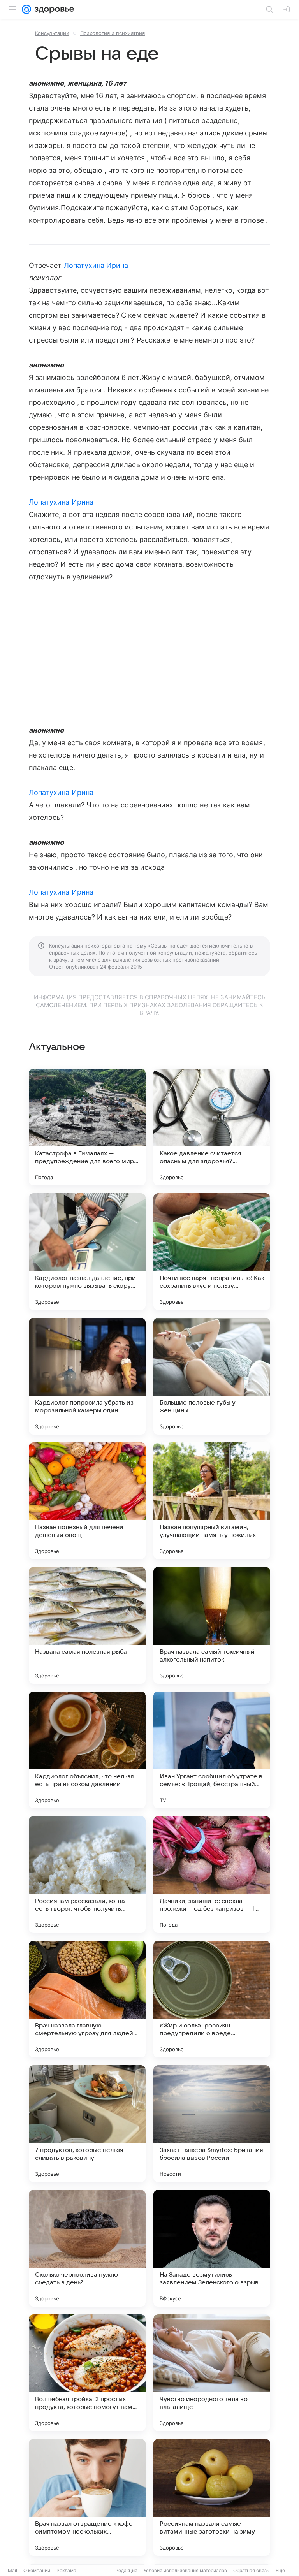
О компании (37, 2570)
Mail (12, 2570)
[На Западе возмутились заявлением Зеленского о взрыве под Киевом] (212, 2248)
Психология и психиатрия (113, 33)
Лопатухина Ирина (96, 265)
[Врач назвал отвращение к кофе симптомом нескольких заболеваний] (87, 2497)
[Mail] (26, 9)
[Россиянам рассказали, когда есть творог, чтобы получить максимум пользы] (87, 1874)
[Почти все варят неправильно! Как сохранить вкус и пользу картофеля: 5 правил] (212, 1252)
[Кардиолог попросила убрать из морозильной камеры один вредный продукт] (87, 1376)
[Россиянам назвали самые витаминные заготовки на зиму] (212, 2497)
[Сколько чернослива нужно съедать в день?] (87, 2248)
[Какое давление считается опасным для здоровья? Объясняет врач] (212, 1127)
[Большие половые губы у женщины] (212, 1376)
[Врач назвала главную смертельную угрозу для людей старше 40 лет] (87, 1999)
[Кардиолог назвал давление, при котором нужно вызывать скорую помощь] (87, 1252)
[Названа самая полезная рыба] (87, 1625)
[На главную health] (53, 9)
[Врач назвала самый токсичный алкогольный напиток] (212, 1625)
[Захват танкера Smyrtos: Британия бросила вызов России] (212, 2124)
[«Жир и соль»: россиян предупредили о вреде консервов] (212, 1999)
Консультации (52, 33)
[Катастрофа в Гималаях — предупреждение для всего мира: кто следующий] (87, 1127)
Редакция (126, 2570)
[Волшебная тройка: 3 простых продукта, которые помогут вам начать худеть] (87, 2373)
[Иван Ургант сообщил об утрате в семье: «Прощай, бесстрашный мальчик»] (212, 1750)
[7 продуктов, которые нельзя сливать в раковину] (87, 2124)
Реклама (66, 2570)
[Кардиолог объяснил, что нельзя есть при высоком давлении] (87, 1750)
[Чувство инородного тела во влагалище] (212, 2373)
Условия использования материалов (185, 2570)
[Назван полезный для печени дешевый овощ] (87, 1501)
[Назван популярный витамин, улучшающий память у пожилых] (212, 1501)
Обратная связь (251, 2570)
